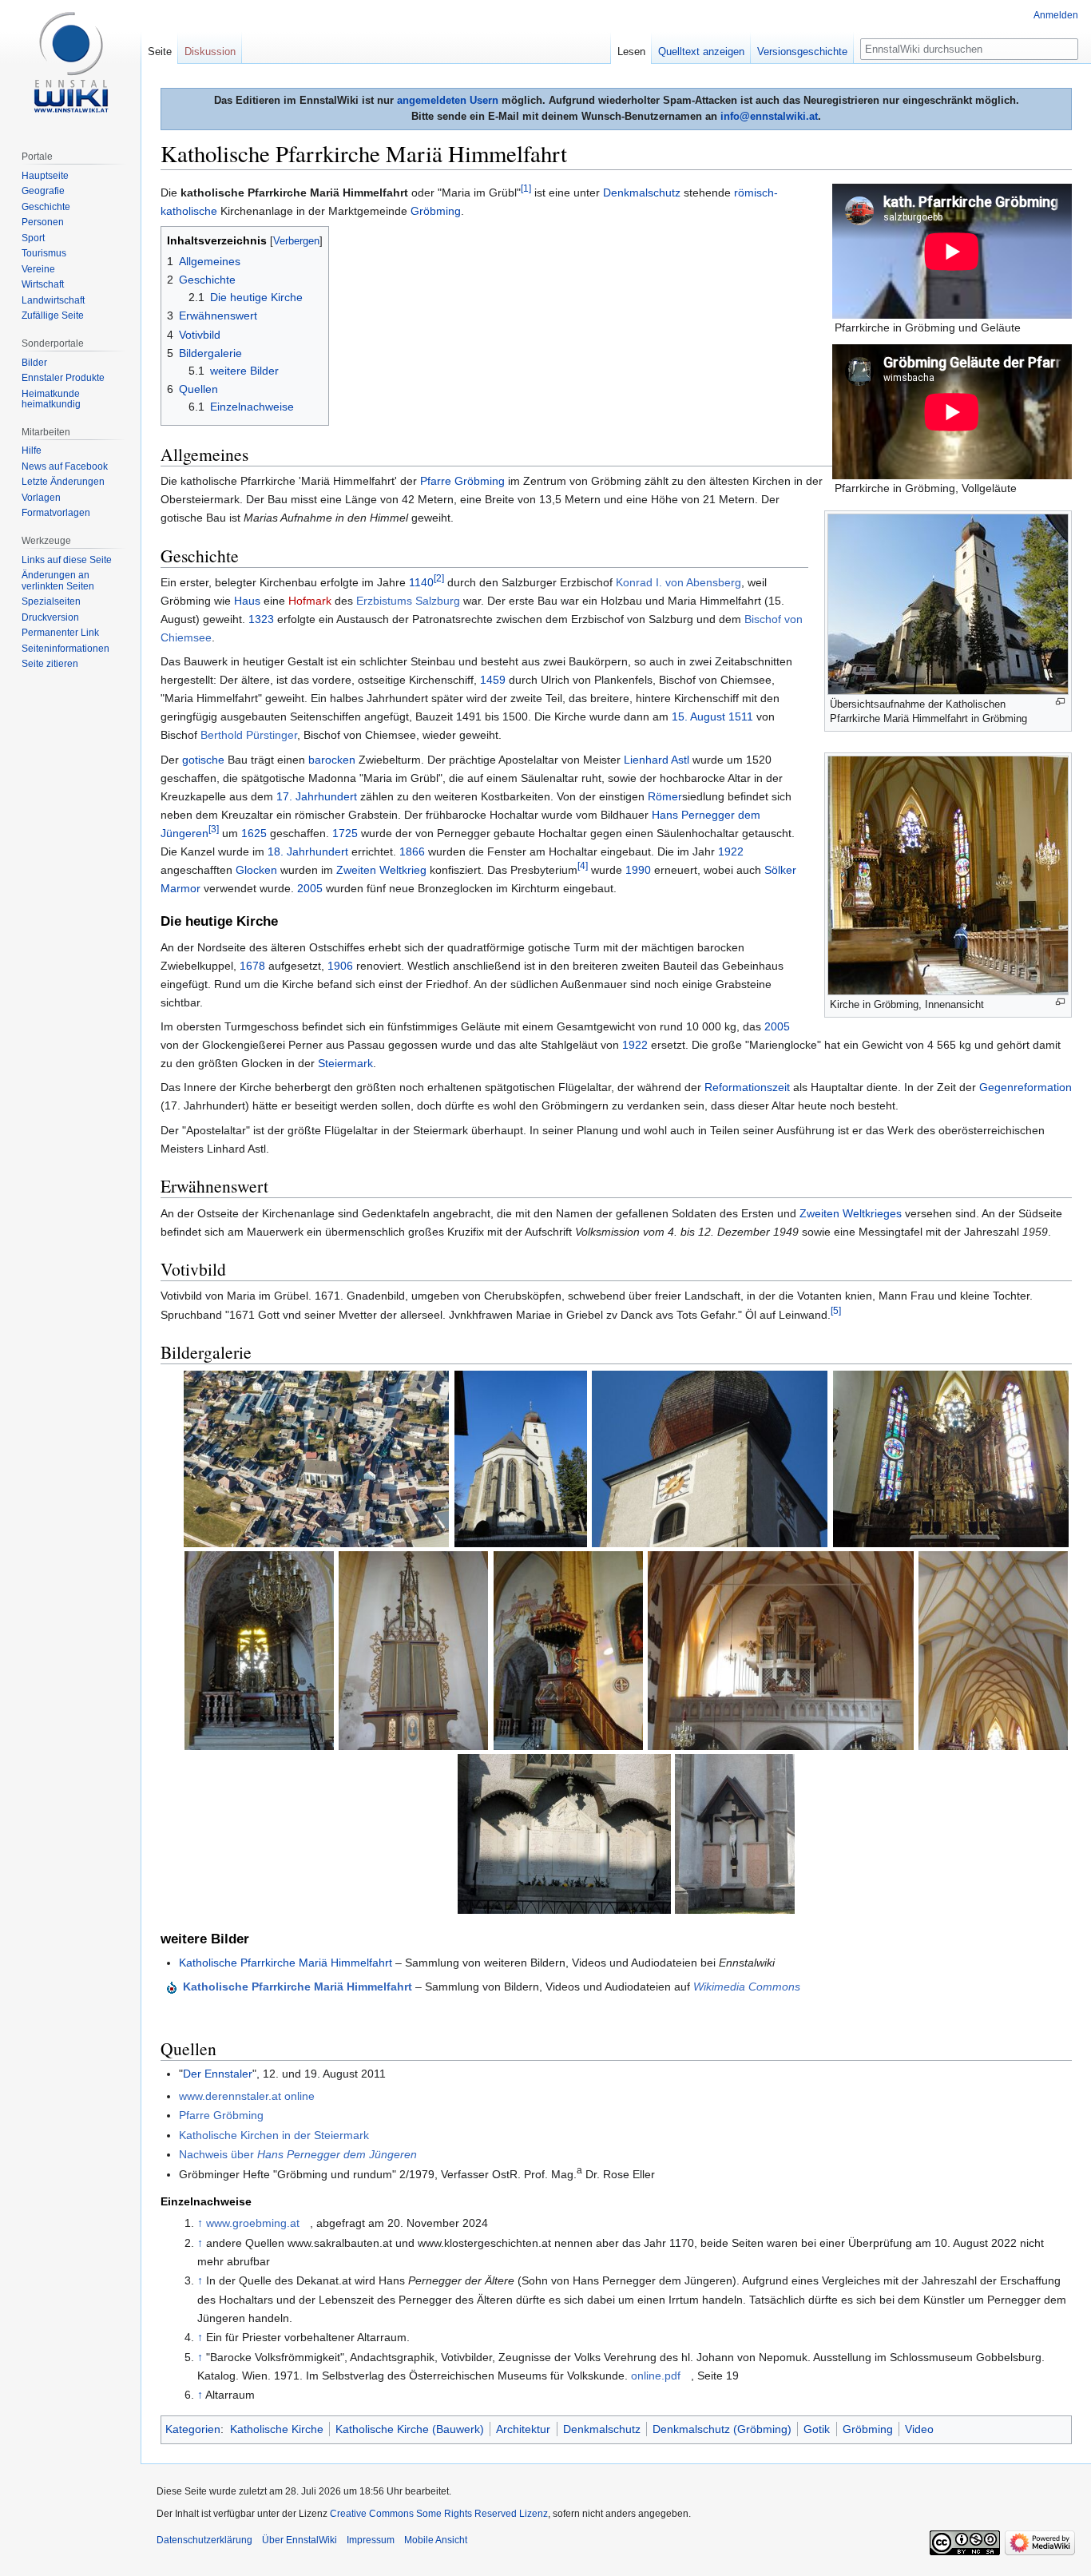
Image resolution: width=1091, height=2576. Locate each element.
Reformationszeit (747, 1087)
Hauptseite (45, 176)
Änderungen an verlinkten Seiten (58, 581)
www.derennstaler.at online (247, 2096)
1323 (261, 619)
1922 (731, 851)
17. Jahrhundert (317, 796)
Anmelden (1056, 15)
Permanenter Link (60, 633)
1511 (741, 716)
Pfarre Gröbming (462, 481)
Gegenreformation (1026, 1087)
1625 (254, 833)
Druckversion (50, 617)
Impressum (371, 2540)
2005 (310, 888)
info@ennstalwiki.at (769, 116)
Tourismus (44, 253)
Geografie (43, 191)
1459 (493, 680)
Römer (665, 796)
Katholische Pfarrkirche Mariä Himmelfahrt (286, 1963)
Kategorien (193, 2429)
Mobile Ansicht (436, 2540)
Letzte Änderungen (63, 482)
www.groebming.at (253, 2223)
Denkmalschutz (642, 193)
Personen (43, 222)
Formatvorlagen (56, 513)
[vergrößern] (1060, 702)
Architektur (523, 2429)
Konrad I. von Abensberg (678, 582)
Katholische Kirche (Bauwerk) (410, 2429)
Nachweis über (298, 2154)
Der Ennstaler (218, 2074)
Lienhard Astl (657, 760)
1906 (340, 966)
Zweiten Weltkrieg (381, 870)
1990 (638, 870)
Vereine (38, 269)
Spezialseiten (51, 601)
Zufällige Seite (53, 316)
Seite (160, 52)
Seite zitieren (50, 664)
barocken (332, 760)
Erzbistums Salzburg (408, 601)
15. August (698, 716)
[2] (439, 578)
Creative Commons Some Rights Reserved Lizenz (439, 2514)
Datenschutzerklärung (204, 2540)
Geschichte (46, 207)
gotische (203, 760)
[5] (836, 1311)
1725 (345, 833)
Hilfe (32, 451)
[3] (214, 829)
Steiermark (345, 1063)
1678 (252, 966)
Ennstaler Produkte (63, 378)
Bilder (34, 363)
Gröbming (436, 211)
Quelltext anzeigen (701, 52)
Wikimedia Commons (747, 1987)
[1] (526, 189)
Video (919, 2429)
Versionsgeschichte (802, 52)
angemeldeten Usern (448, 100)
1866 (412, 851)
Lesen (631, 52)
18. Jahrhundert (308, 851)
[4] (583, 866)
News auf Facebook (65, 466)
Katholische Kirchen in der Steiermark (274, 2135)
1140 (421, 582)
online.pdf (656, 2376)
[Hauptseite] (70, 64)
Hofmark (310, 601)
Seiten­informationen (65, 649)
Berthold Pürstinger (249, 735)
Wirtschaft (43, 284)
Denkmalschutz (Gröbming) (722, 2429)
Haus (247, 601)
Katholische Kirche (277, 2429)
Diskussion (210, 52)
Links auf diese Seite (67, 560)
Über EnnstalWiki (300, 2540)
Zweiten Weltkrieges (851, 1213)
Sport (33, 238)
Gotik (817, 2429)
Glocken (256, 870)
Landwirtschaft (53, 300)
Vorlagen (41, 498)
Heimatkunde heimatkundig (51, 399)
